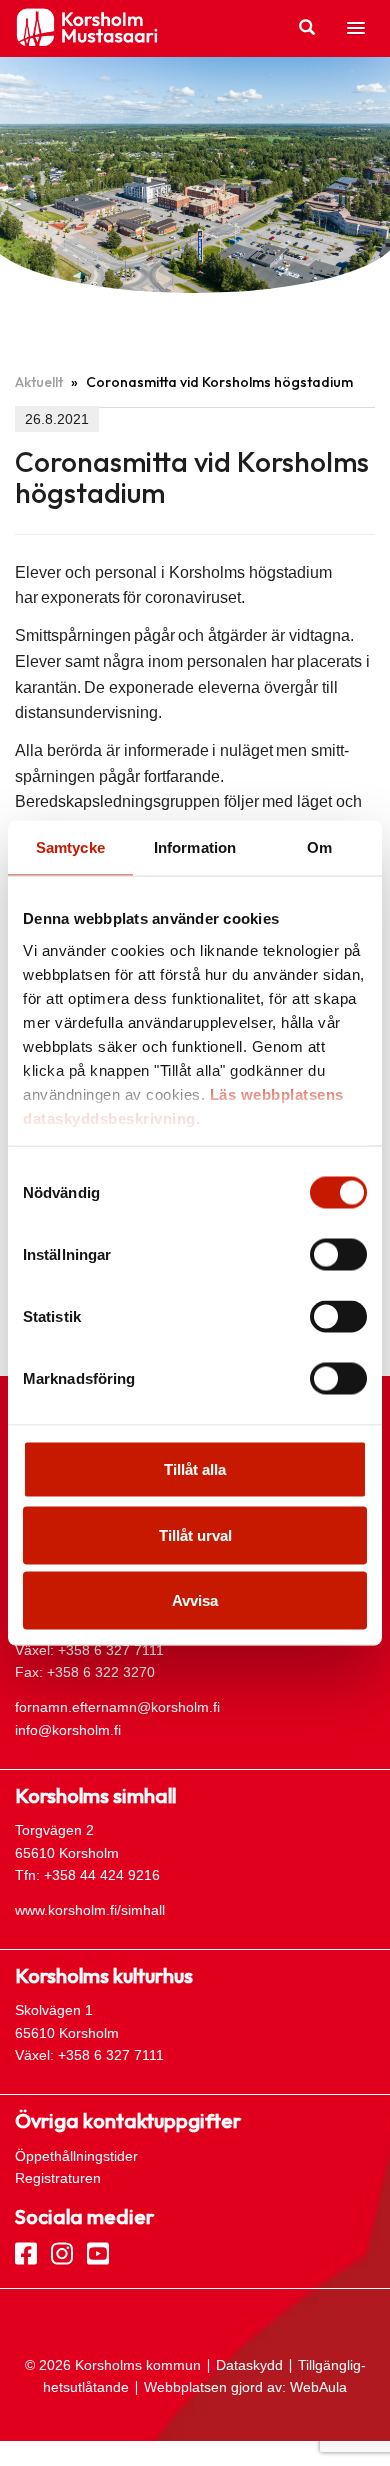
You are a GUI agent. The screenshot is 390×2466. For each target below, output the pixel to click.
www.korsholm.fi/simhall (90, 1910)
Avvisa (195, 1600)
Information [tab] (195, 847)
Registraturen (58, 2178)
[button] (356, 29)
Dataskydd (249, 2365)
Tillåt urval (195, 1534)
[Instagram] (62, 2252)
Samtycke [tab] (70, 847)
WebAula (318, 2387)
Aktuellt (39, 382)
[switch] (338, 1255)
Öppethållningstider (76, 2156)
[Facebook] (26, 2252)
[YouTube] (98, 2252)
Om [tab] (319, 847)
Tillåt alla (195, 1469)
